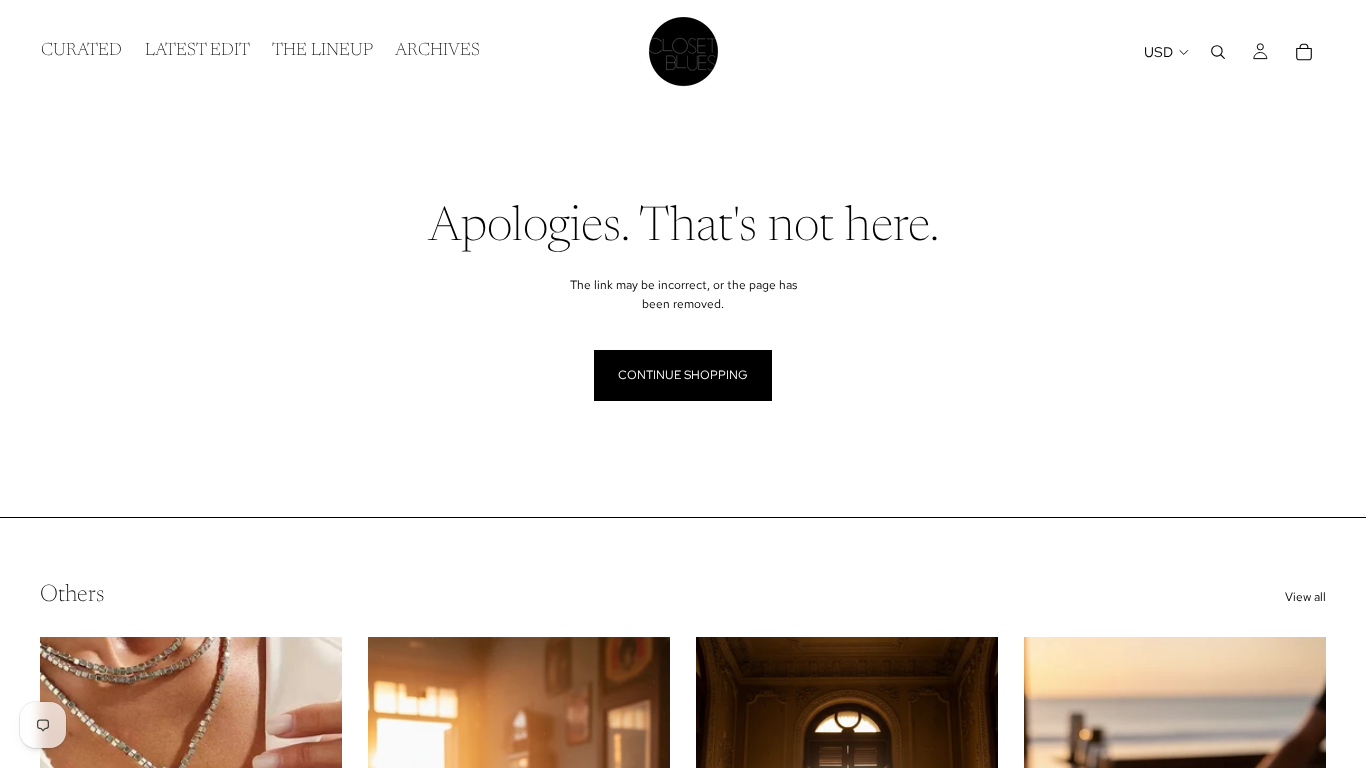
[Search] (1218, 52)
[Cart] (1304, 52)
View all (1305, 597)
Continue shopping (683, 375)
